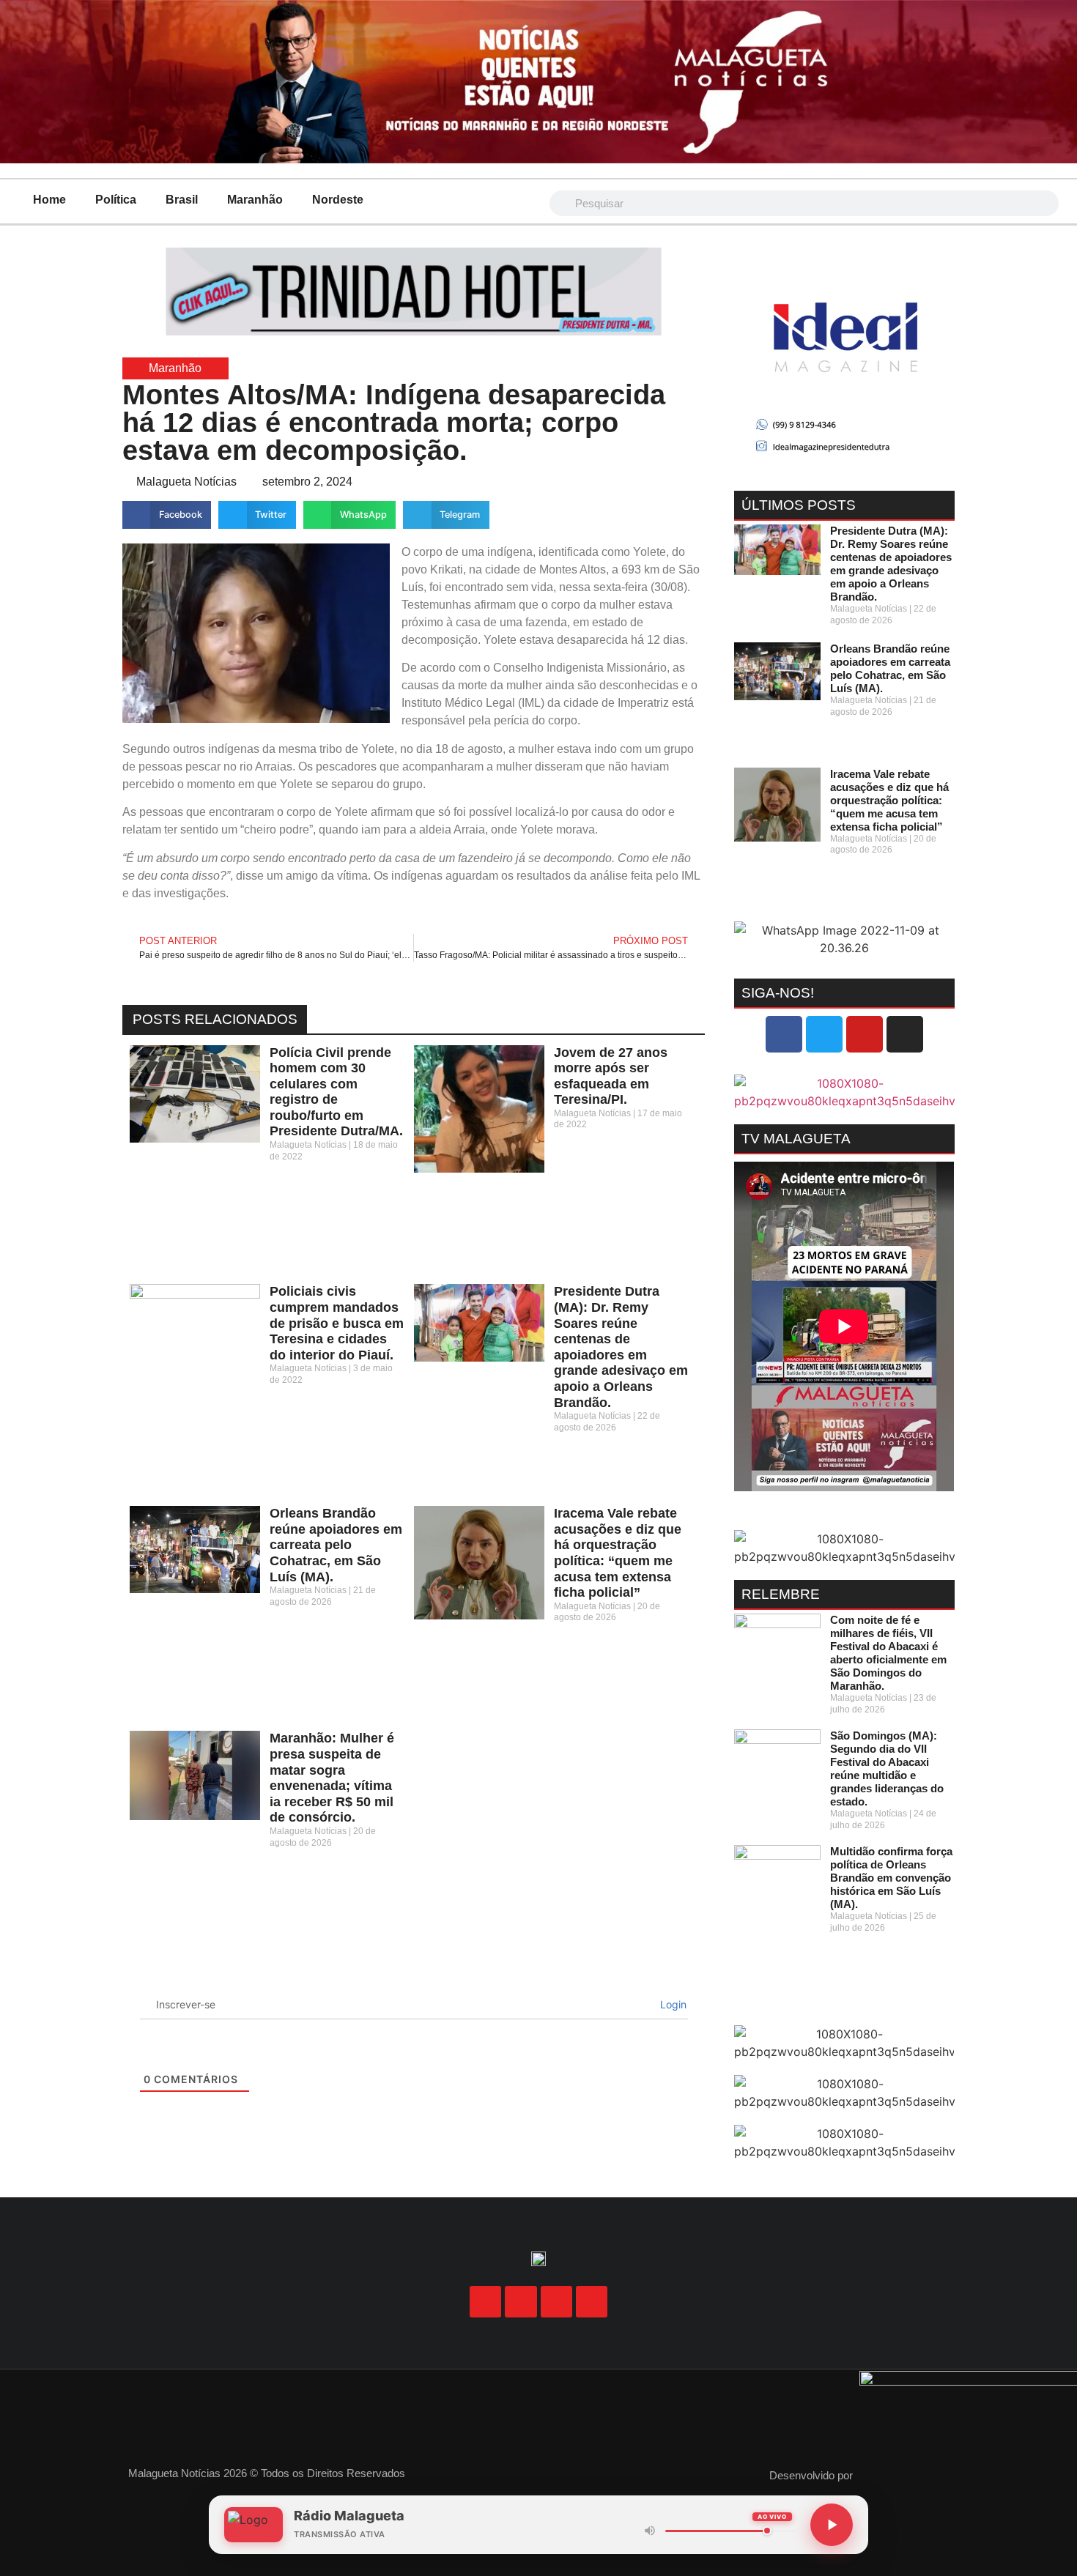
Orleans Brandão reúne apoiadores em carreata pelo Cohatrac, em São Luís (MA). (336, 1545)
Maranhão (255, 200)
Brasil (182, 200)
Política (116, 200)
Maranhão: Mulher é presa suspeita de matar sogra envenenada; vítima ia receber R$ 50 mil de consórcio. (332, 1778)
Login (672, 2004)
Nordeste (338, 200)
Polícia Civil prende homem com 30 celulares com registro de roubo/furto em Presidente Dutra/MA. (336, 1092)
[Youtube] (865, 1034)
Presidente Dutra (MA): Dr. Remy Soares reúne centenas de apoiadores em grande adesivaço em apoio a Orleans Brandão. (621, 1347)
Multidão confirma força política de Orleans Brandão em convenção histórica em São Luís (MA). (891, 1878)
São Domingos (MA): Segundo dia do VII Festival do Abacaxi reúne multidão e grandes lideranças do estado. (887, 1768)
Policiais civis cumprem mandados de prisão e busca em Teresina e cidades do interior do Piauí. (337, 1323)
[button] (167, 515)
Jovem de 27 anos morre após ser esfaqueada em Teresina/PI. (611, 1076)
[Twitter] (824, 1034)
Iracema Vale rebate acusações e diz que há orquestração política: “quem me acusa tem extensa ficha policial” (618, 1553)
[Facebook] (784, 1034)
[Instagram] (905, 1034)
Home (49, 200)
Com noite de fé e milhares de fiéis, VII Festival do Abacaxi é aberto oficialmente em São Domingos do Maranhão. (888, 1653)
